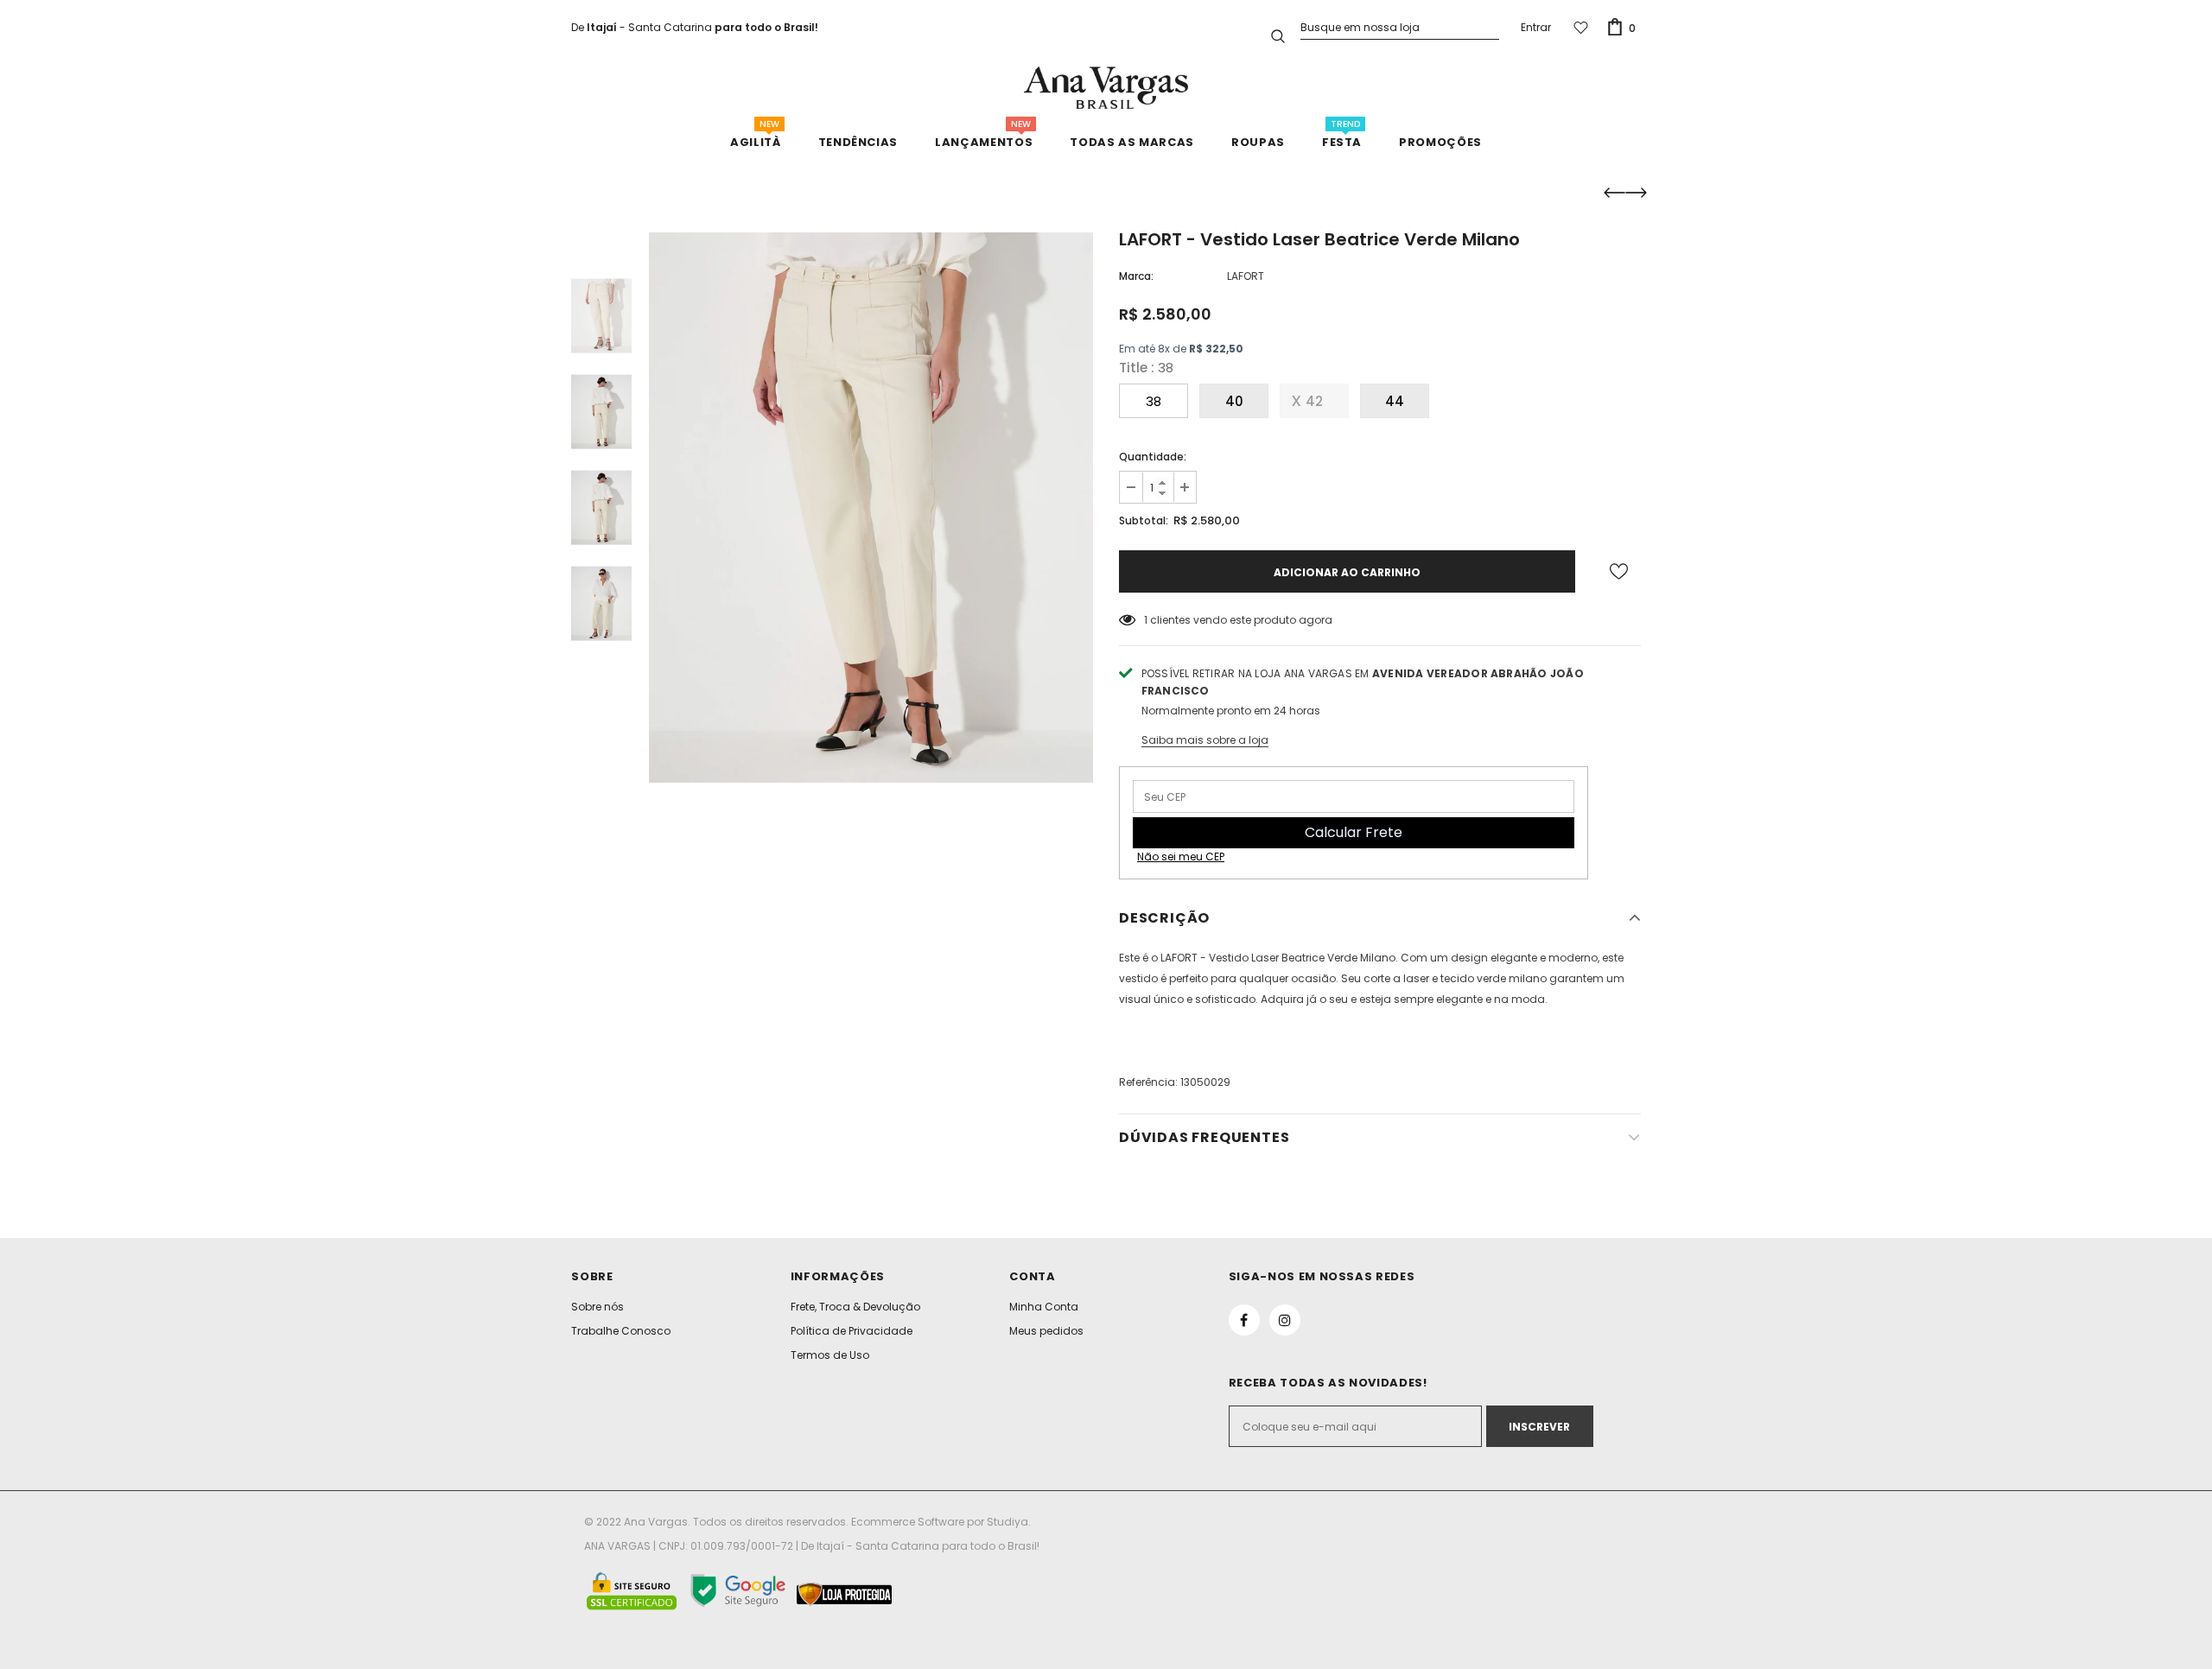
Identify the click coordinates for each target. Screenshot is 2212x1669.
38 (1154, 401)
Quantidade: (1153, 457)
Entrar (1536, 27)
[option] (871, 508)
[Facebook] (1244, 1320)
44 (1395, 401)
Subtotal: (1144, 520)
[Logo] (1106, 88)
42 (1314, 401)
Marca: (1136, 276)
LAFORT (1246, 276)
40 (1234, 401)
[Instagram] (1285, 1320)
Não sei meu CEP (1181, 857)
